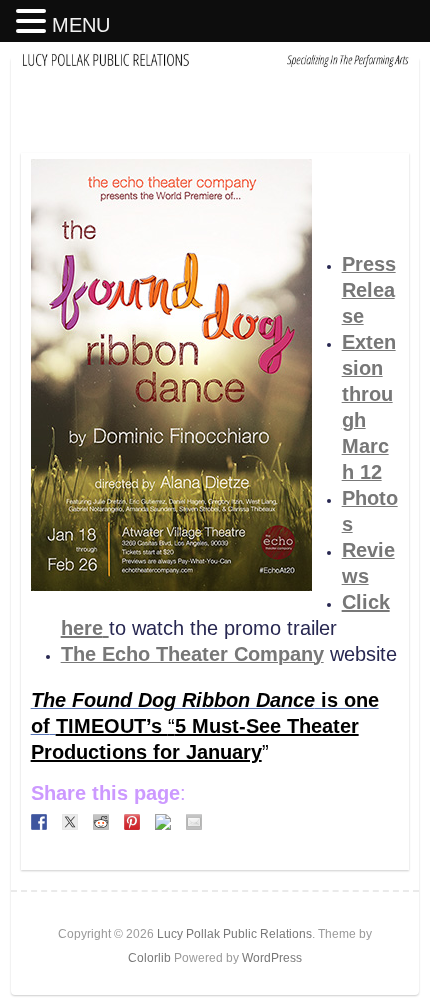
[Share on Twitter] (70, 822)
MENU (81, 25)
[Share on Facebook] (39, 822)
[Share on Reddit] (101, 822)
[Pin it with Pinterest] (132, 822)
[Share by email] (194, 822)
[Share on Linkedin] (163, 822)
